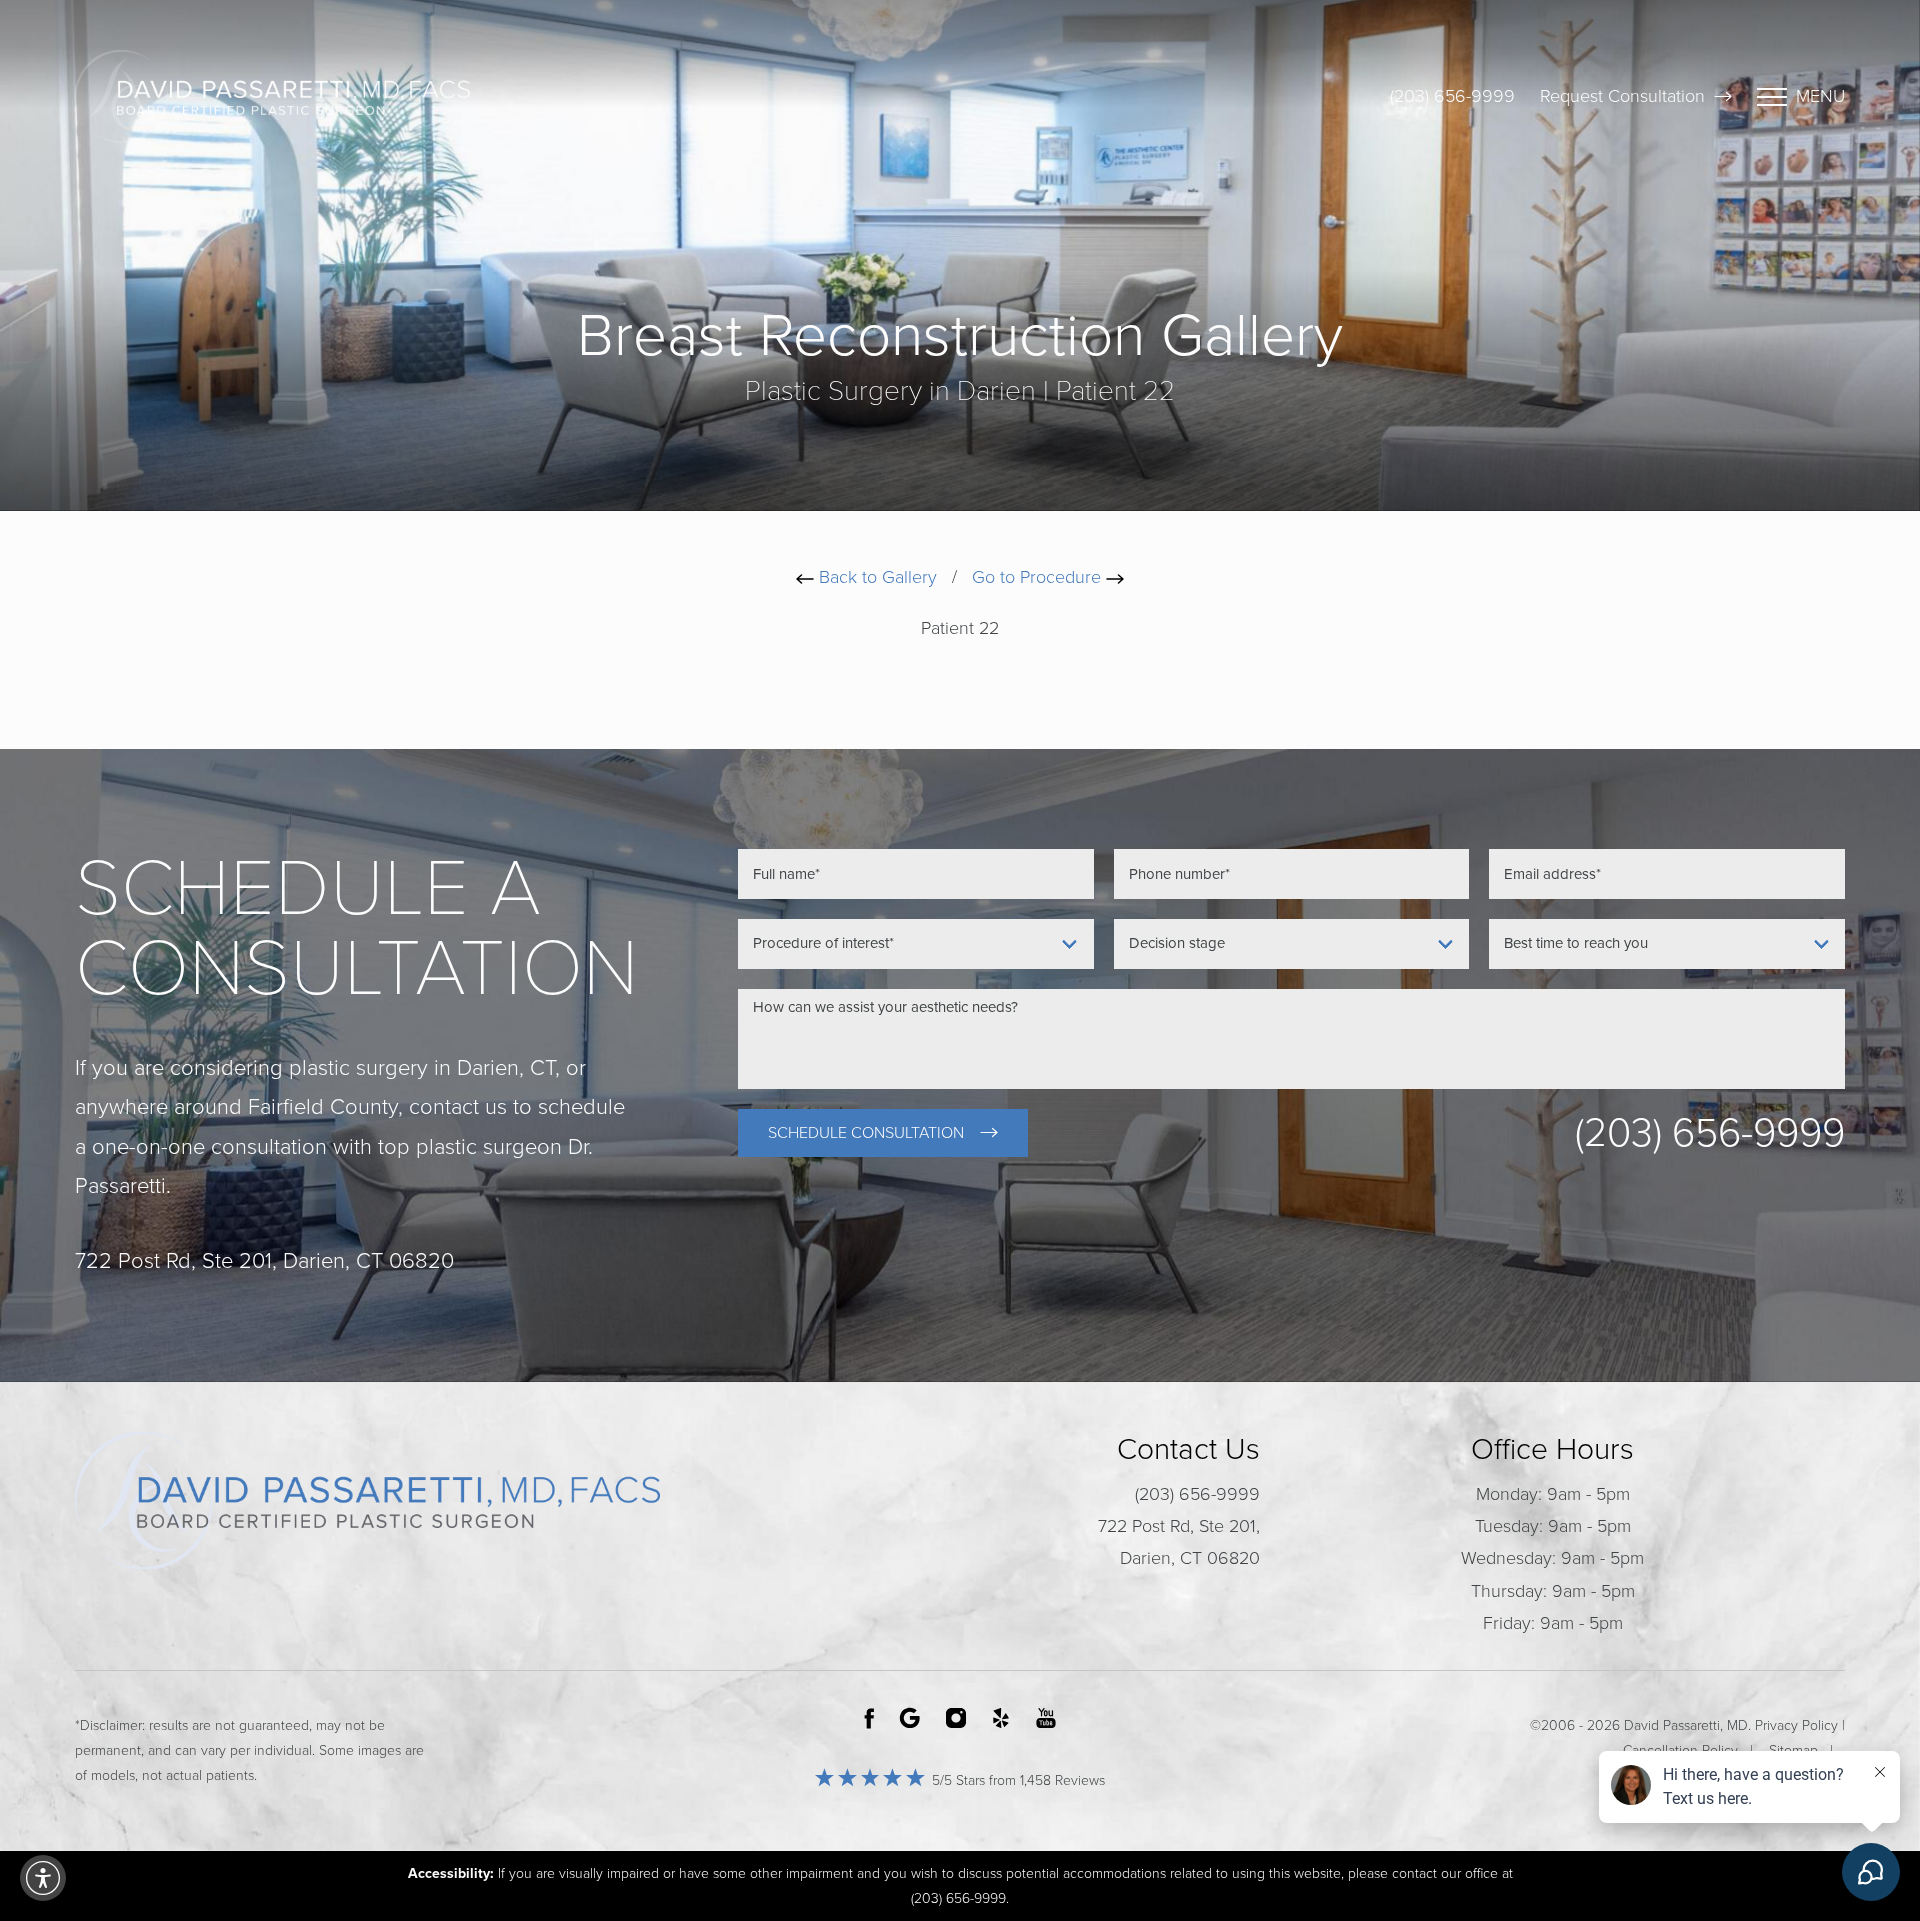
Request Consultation (1622, 96)
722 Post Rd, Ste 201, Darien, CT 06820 (1179, 1542)
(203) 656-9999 (1452, 96)
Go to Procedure (1039, 577)
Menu (1820, 96)
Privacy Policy (1796, 1725)
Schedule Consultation (866, 1133)
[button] (43, 1878)
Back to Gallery (875, 577)
